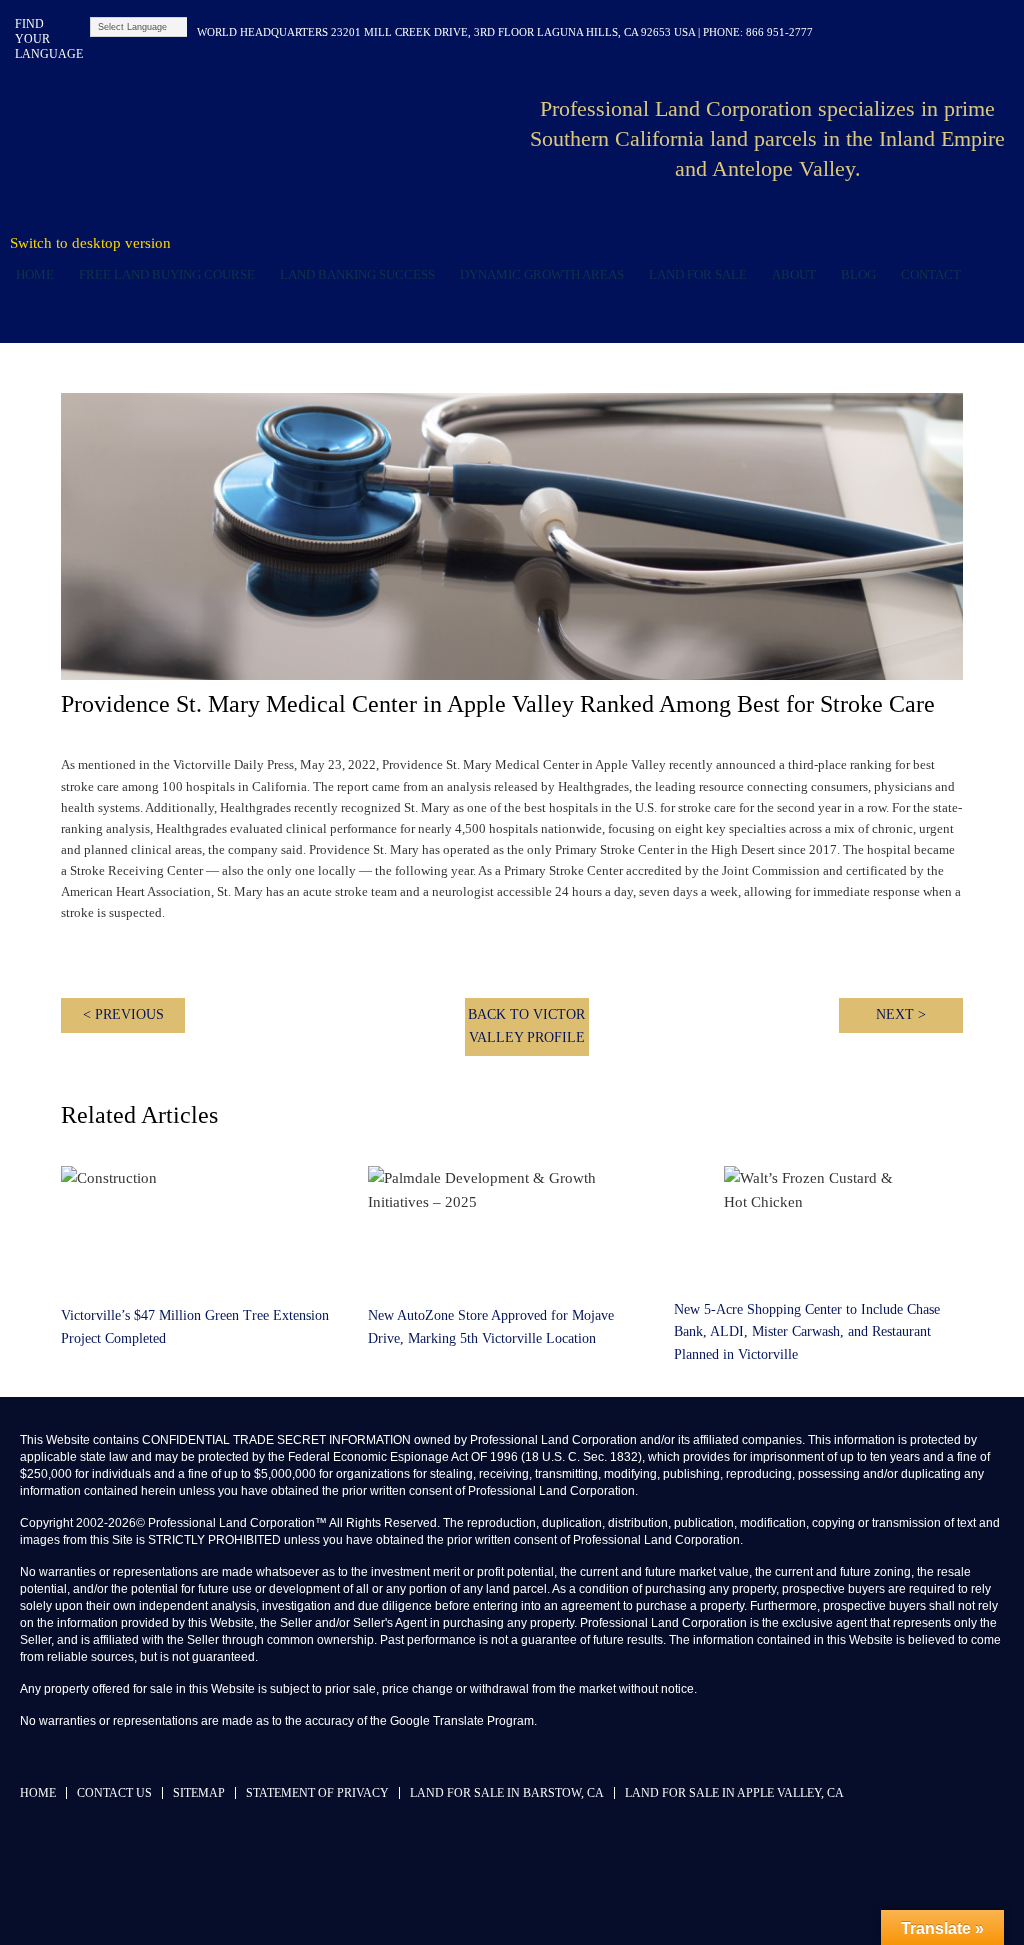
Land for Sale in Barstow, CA (507, 1793)
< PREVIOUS (123, 1014)
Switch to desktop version (90, 243)
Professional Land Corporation (272, 144)
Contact (931, 274)
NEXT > (901, 1014)
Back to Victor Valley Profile (526, 1026)
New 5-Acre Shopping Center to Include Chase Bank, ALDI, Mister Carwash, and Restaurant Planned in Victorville (807, 1332)
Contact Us (114, 1793)
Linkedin (905, 32)
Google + (1001, 32)
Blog (858, 274)
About (794, 274)
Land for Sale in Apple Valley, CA (734, 1793)
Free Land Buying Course (167, 274)
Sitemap (199, 1793)
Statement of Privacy (317, 1793)
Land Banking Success (357, 274)
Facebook (873, 32)
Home (35, 274)
